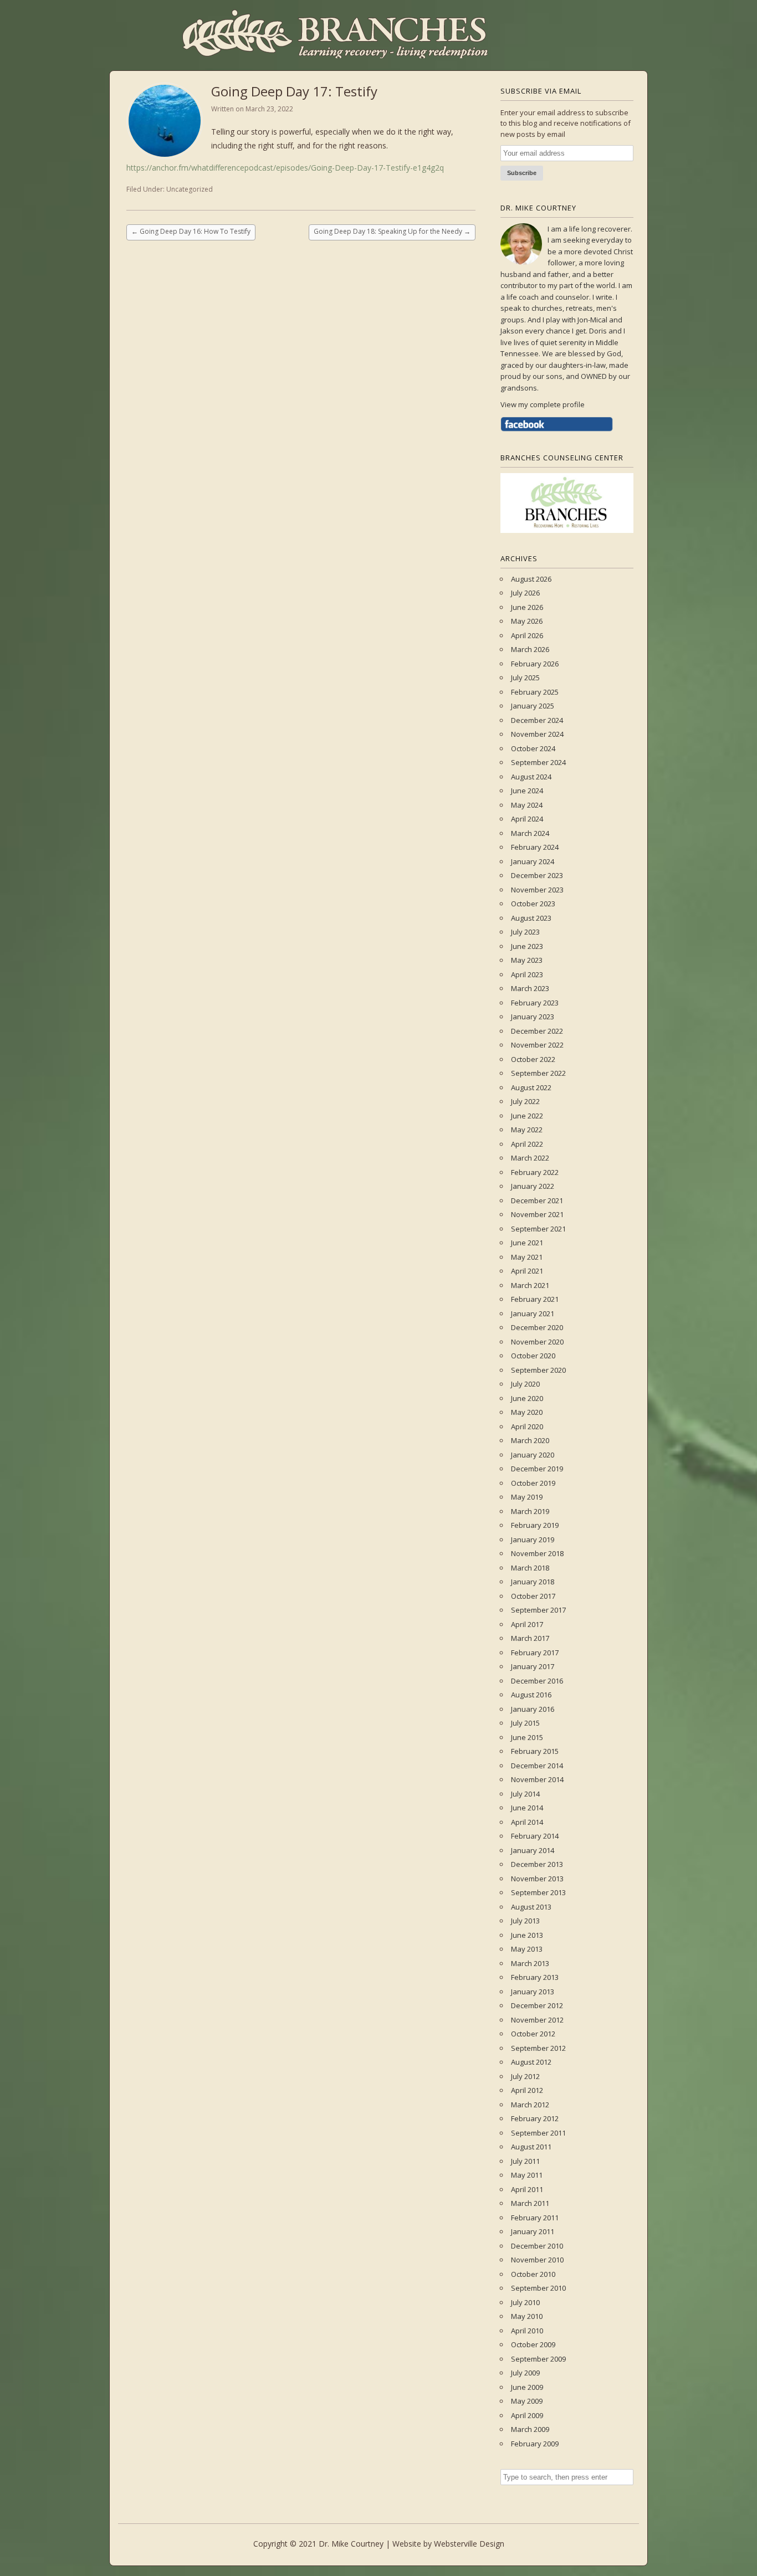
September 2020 (538, 1370)
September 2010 (538, 2288)
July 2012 (525, 2076)
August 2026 (531, 579)
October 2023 (533, 904)
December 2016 (537, 1681)
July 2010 (525, 2302)
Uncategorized (190, 189)
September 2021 (538, 1229)
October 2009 (533, 2344)
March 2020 (530, 1440)
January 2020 (533, 1455)
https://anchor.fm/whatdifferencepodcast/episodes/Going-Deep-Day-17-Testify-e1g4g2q (285, 168)
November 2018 (537, 1553)
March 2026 (530, 649)
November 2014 (537, 1779)
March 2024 (530, 833)
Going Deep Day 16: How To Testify (191, 231)
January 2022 (533, 1186)
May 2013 (527, 1949)
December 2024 (537, 720)
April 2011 (527, 2189)
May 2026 (527, 621)
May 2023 (527, 960)
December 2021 (537, 1200)
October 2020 (533, 1356)
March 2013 (530, 1963)
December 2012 (537, 2005)
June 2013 (527, 1935)
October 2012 (533, 2034)
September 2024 (538, 762)
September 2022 (538, 1073)
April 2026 (527, 635)
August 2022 (531, 1087)
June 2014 (527, 1808)
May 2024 (527, 805)
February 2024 (535, 847)
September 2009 (538, 2359)
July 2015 (525, 1723)
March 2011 (530, 2203)
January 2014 (533, 1850)
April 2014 (527, 1822)
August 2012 (531, 2062)
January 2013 (533, 1992)
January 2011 (533, 2231)
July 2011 (525, 2161)
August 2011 (531, 2147)
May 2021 (527, 1257)
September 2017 (538, 1610)
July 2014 (525, 1794)
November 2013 (537, 1879)
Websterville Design (469, 2544)
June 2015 (527, 1737)
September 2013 (538, 1892)
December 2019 (537, 1469)
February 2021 (535, 1299)
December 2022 (537, 1031)
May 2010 (527, 2316)
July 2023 (525, 932)
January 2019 (533, 1540)
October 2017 (533, 1596)
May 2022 (527, 1130)
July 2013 (525, 1921)
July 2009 (525, 2373)
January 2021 (533, 1313)
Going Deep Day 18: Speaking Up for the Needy (392, 231)
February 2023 (535, 1003)
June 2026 (527, 607)
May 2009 (527, 2401)
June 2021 (527, 1243)
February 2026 (535, 664)
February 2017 (535, 1653)
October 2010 (533, 2274)
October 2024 (533, 748)
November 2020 (537, 1342)
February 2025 (535, 692)
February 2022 (535, 1172)
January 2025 (533, 706)
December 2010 (537, 2246)
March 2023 (530, 988)
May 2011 (527, 2175)
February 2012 (535, 2118)
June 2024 (527, 791)
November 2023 (537, 890)
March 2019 (530, 1511)
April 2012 (527, 2090)
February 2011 (535, 2218)
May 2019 (527, 1497)
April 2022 (527, 1144)
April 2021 (527, 1271)
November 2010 (537, 2260)
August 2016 (531, 1695)
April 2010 (527, 2331)
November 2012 (537, 2020)
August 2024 (531, 777)
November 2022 (537, 1045)
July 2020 (525, 1384)
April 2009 (527, 2415)
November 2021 (537, 1214)
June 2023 (527, 946)
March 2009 (530, 2429)
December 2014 (537, 1766)
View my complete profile (543, 404)
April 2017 (527, 1624)
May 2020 (527, 1412)
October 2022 (533, 1059)
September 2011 (538, 2133)
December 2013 (537, 1864)
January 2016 (533, 1709)
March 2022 (530, 1158)
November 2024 (537, 734)
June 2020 (527, 1398)
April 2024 (527, 819)
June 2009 (527, 2387)
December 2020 (537, 1327)
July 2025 (525, 678)
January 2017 (533, 1666)
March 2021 (530, 1285)
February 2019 (535, 1525)
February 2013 (535, 1977)
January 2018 (533, 1582)
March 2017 (530, 1638)
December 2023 (537, 875)
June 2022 (527, 1116)
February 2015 (535, 1751)
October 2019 (533, 1483)
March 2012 (530, 2105)
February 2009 (535, 2444)
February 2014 (535, 1836)
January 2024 (533, 861)
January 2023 (533, 1017)
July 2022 (525, 1101)
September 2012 (538, 2048)
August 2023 (531, 918)
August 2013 (531, 1907)
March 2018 (530, 1568)
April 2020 (527, 1426)
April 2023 (527, 974)
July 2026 (525, 593)
